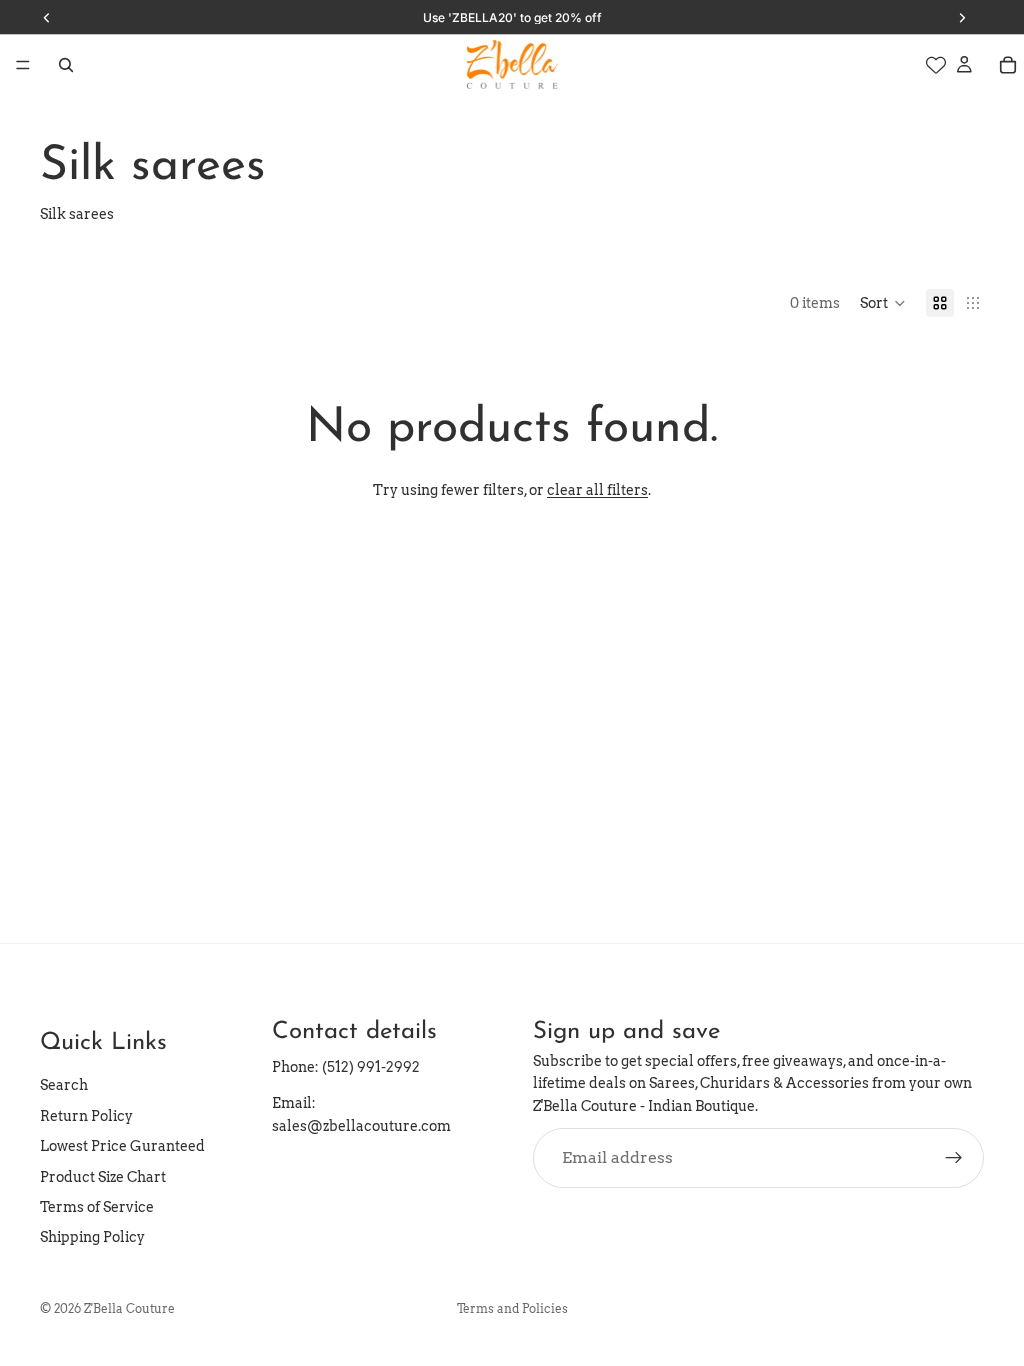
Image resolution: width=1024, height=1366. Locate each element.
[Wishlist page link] (936, 65)
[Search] (66, 65)
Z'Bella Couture (129, 1308)
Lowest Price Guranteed (122, 1146)
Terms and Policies (512, 1308)
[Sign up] (954, 1158)
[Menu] (23, 65)
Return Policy (86, 1116)
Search (64, 1085)
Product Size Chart (103, 1177)
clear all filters (597, 490)
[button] (883, 303)
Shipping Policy (92, 1237)
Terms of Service (97, 1207)
